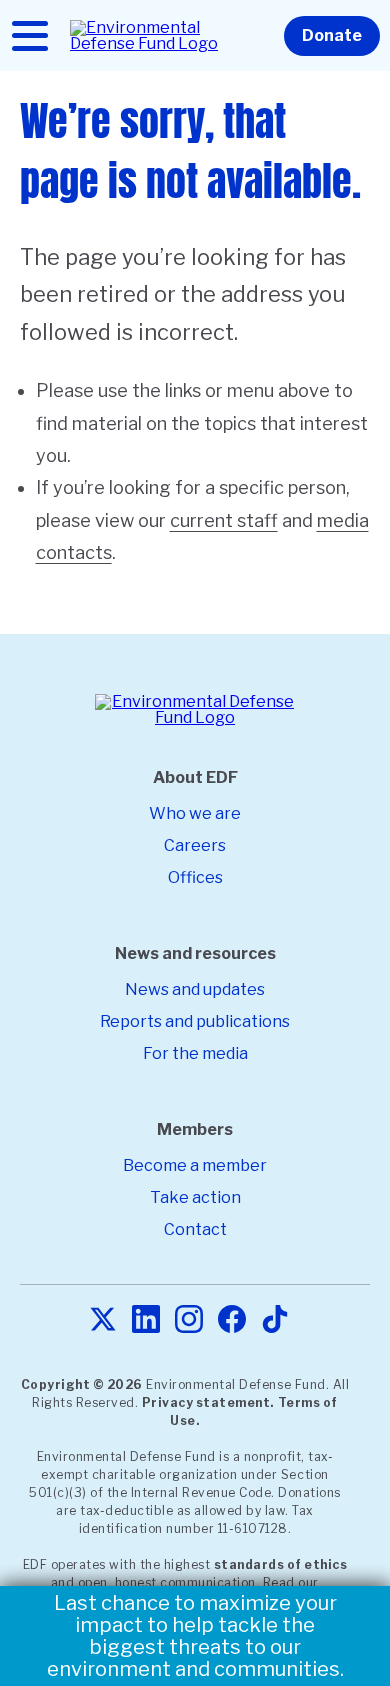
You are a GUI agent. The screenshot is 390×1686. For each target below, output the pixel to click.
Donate (332, 35)
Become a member (195, 1165)
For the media (195, 1053)
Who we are (195, 813)
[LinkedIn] (146, 1320)
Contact (195, 1229)
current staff (224, 520)
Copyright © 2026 (82, 1384)
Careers (195, 845)
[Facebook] (232, 1320)
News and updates (195, 989)
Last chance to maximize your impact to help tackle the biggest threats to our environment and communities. (195, 1636)
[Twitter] (103, 1320)
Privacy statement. (208, 1402)
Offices (195, 877)
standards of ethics (281, 1564)
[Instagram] (189, 1320)
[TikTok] (275, 1320)
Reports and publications (195, 1021)
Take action (195, 1197)
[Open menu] (30, 36)
